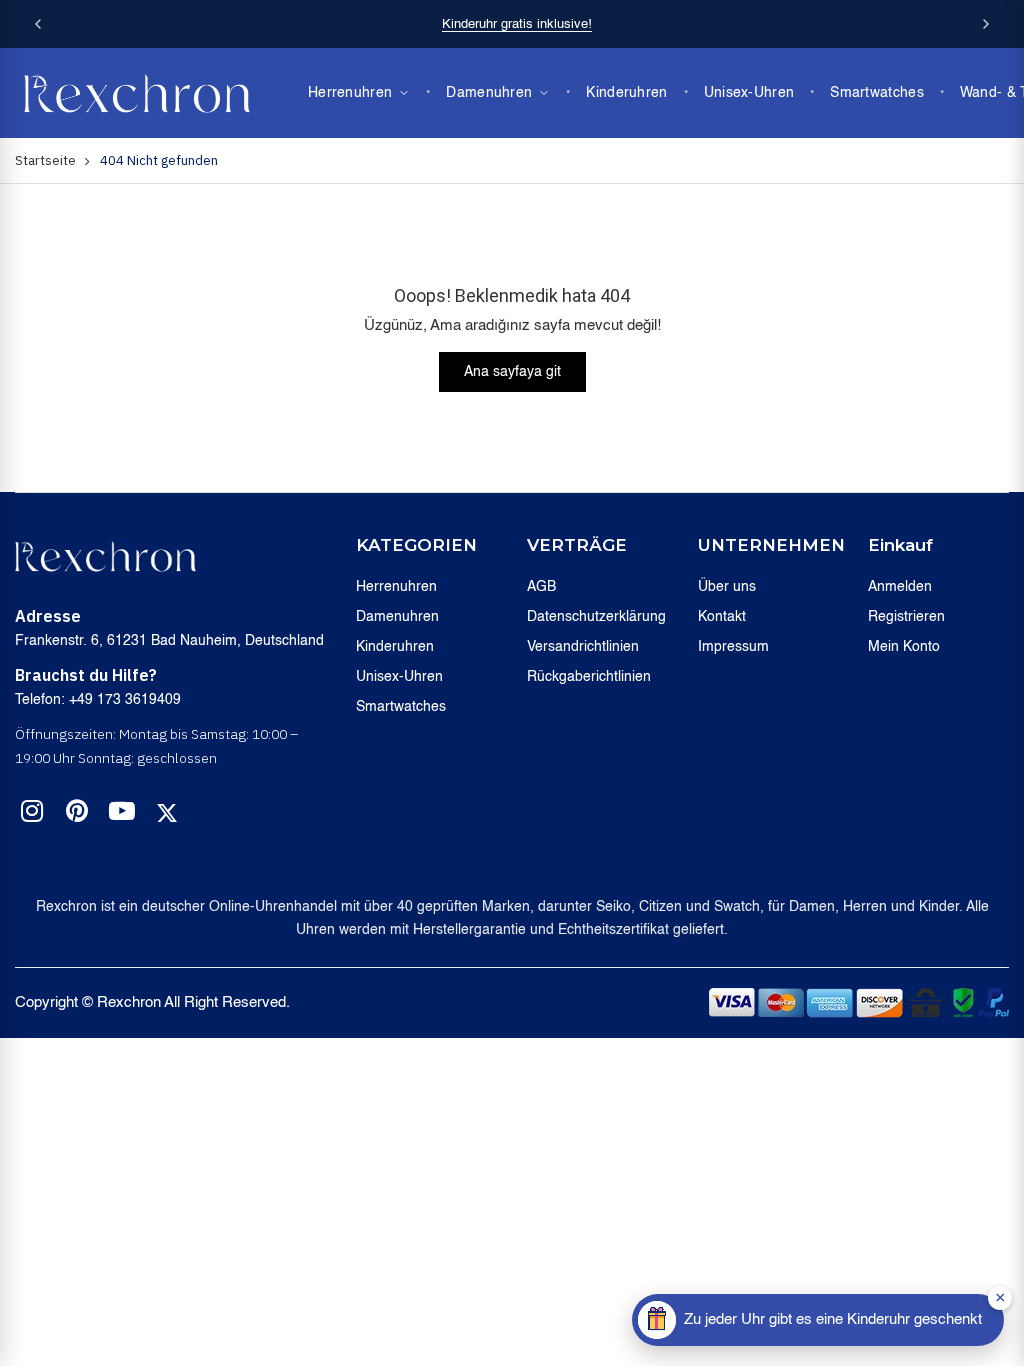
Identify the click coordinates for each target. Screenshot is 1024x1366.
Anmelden (900, 587)
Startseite (45, 160)
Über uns (727, 587)
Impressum (733, 647)
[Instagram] (32, 815)
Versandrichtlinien (583, 647)
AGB (541, 587)
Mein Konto (904, 647)
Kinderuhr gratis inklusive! (517, 24)
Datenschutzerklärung (596, 617)
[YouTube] (122, 815)
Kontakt (722, 617)
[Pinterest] (77, 815)
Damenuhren (489, 93)
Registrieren (906, 617)
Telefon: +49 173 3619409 (98, 700)
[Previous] (38, 24)
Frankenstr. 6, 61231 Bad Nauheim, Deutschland (169, 641)
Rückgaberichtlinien (589, 677)
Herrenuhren (350, 93)
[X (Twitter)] (167, 813)
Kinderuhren (626, 93)
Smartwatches (877, 93)
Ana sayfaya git (512, 372)
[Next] (986, 24)
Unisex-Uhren (749, 93)
